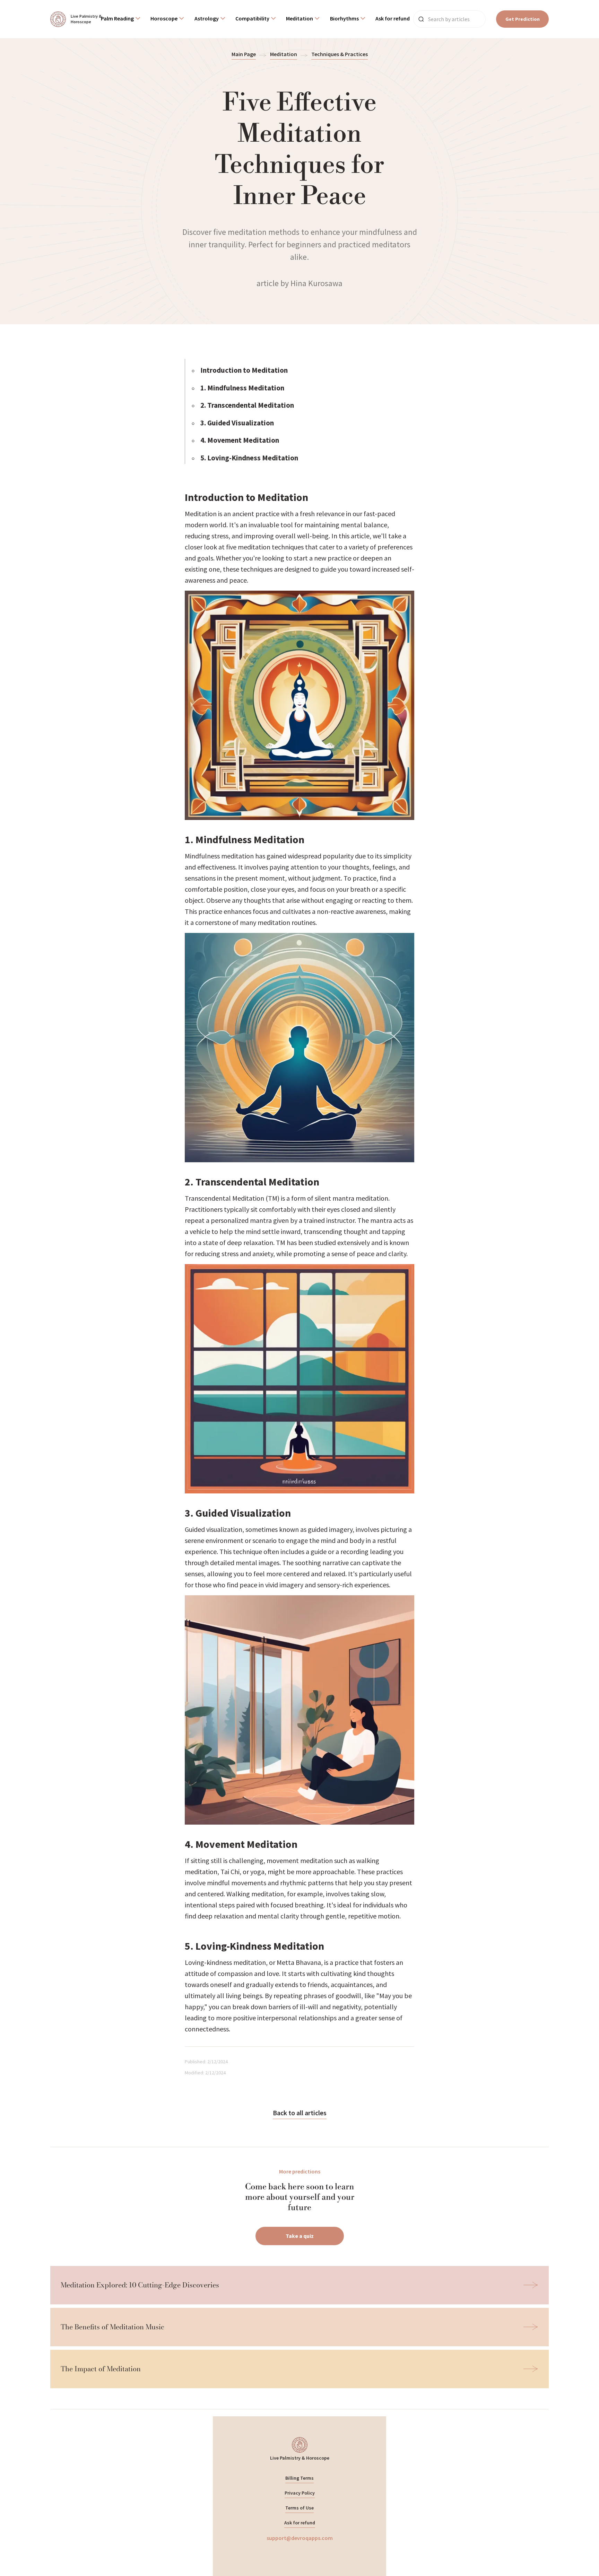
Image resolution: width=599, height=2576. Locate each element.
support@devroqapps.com (300, 2538)
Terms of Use (299, 2508)
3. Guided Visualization (237, 423)
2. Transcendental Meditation (247, 405)
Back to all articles (300, 2113)
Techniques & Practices (340, 54)
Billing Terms (299, 2478)
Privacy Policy (300, 2493)
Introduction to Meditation (244, 370)
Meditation (284, 54)
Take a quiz (300, 2236)
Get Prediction (523, 19)
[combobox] (120, 19)
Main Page (244, 54)
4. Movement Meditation (240, 440)
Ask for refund (300, 2523)
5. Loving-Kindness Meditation (249, 458)
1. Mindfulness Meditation (242, 388)
